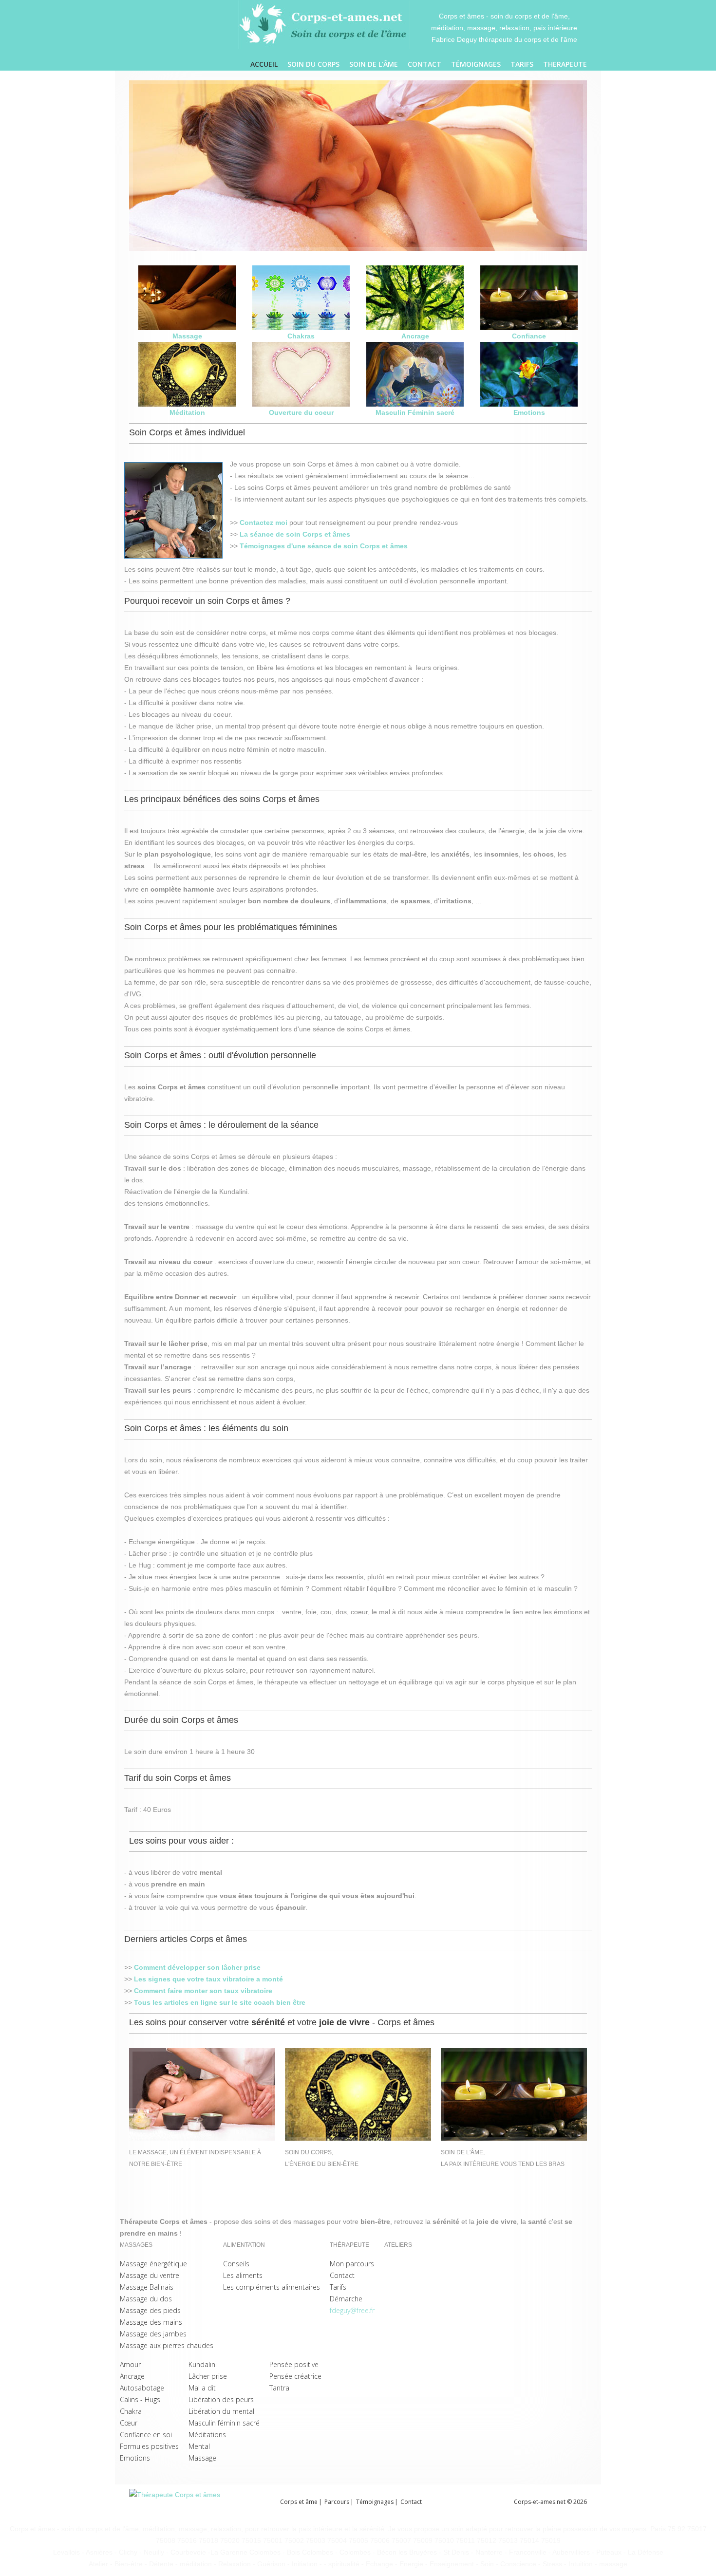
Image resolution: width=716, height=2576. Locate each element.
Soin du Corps (313, 64)
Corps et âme (299, 2502)
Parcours (337, 2502)
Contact (424, 64)
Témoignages (476, 64)
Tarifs (522, 64)
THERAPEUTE (565, 64)
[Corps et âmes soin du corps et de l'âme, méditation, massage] (324, 25)
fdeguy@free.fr (352, 2310)
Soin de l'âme (374, 64)
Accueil (264, 64)
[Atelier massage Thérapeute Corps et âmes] (205, 2506)
